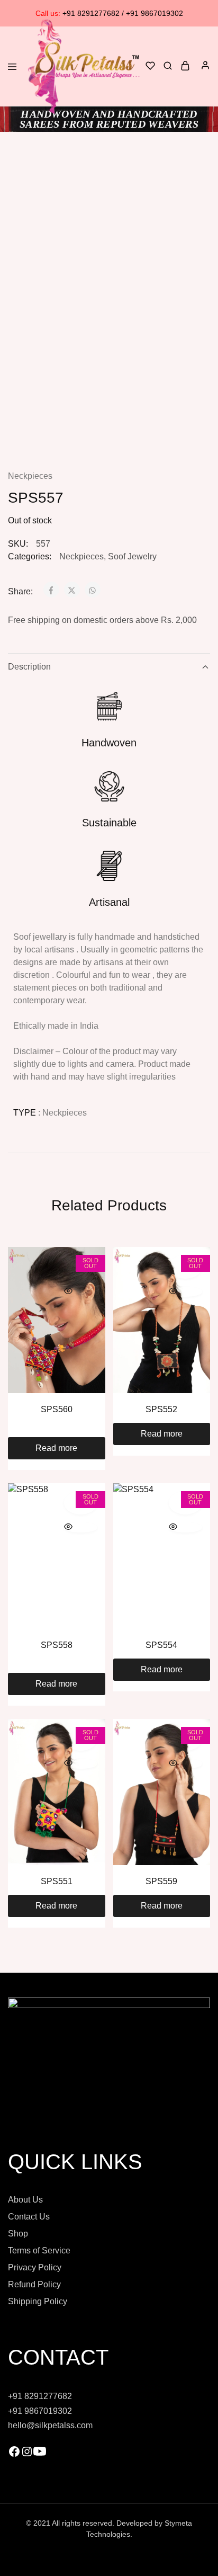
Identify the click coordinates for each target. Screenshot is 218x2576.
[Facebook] (14, 2455)
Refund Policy (34, 2284)
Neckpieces (30, 476)
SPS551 (57, 1881)
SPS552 (161, 1409)
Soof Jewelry (132, 556)
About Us (25, 2200)
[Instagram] (27, 2455)
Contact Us (29, 2217)
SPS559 (161, 1881)
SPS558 (57, 1645)
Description (29, 667)
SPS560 (57, 1409)
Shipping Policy (38, 2301)
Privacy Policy (35, 2267)
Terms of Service (39, 2250)
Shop (18, 2234)
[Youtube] (40, 2455)
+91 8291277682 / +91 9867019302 (109, 13)
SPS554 (161, 1645)
